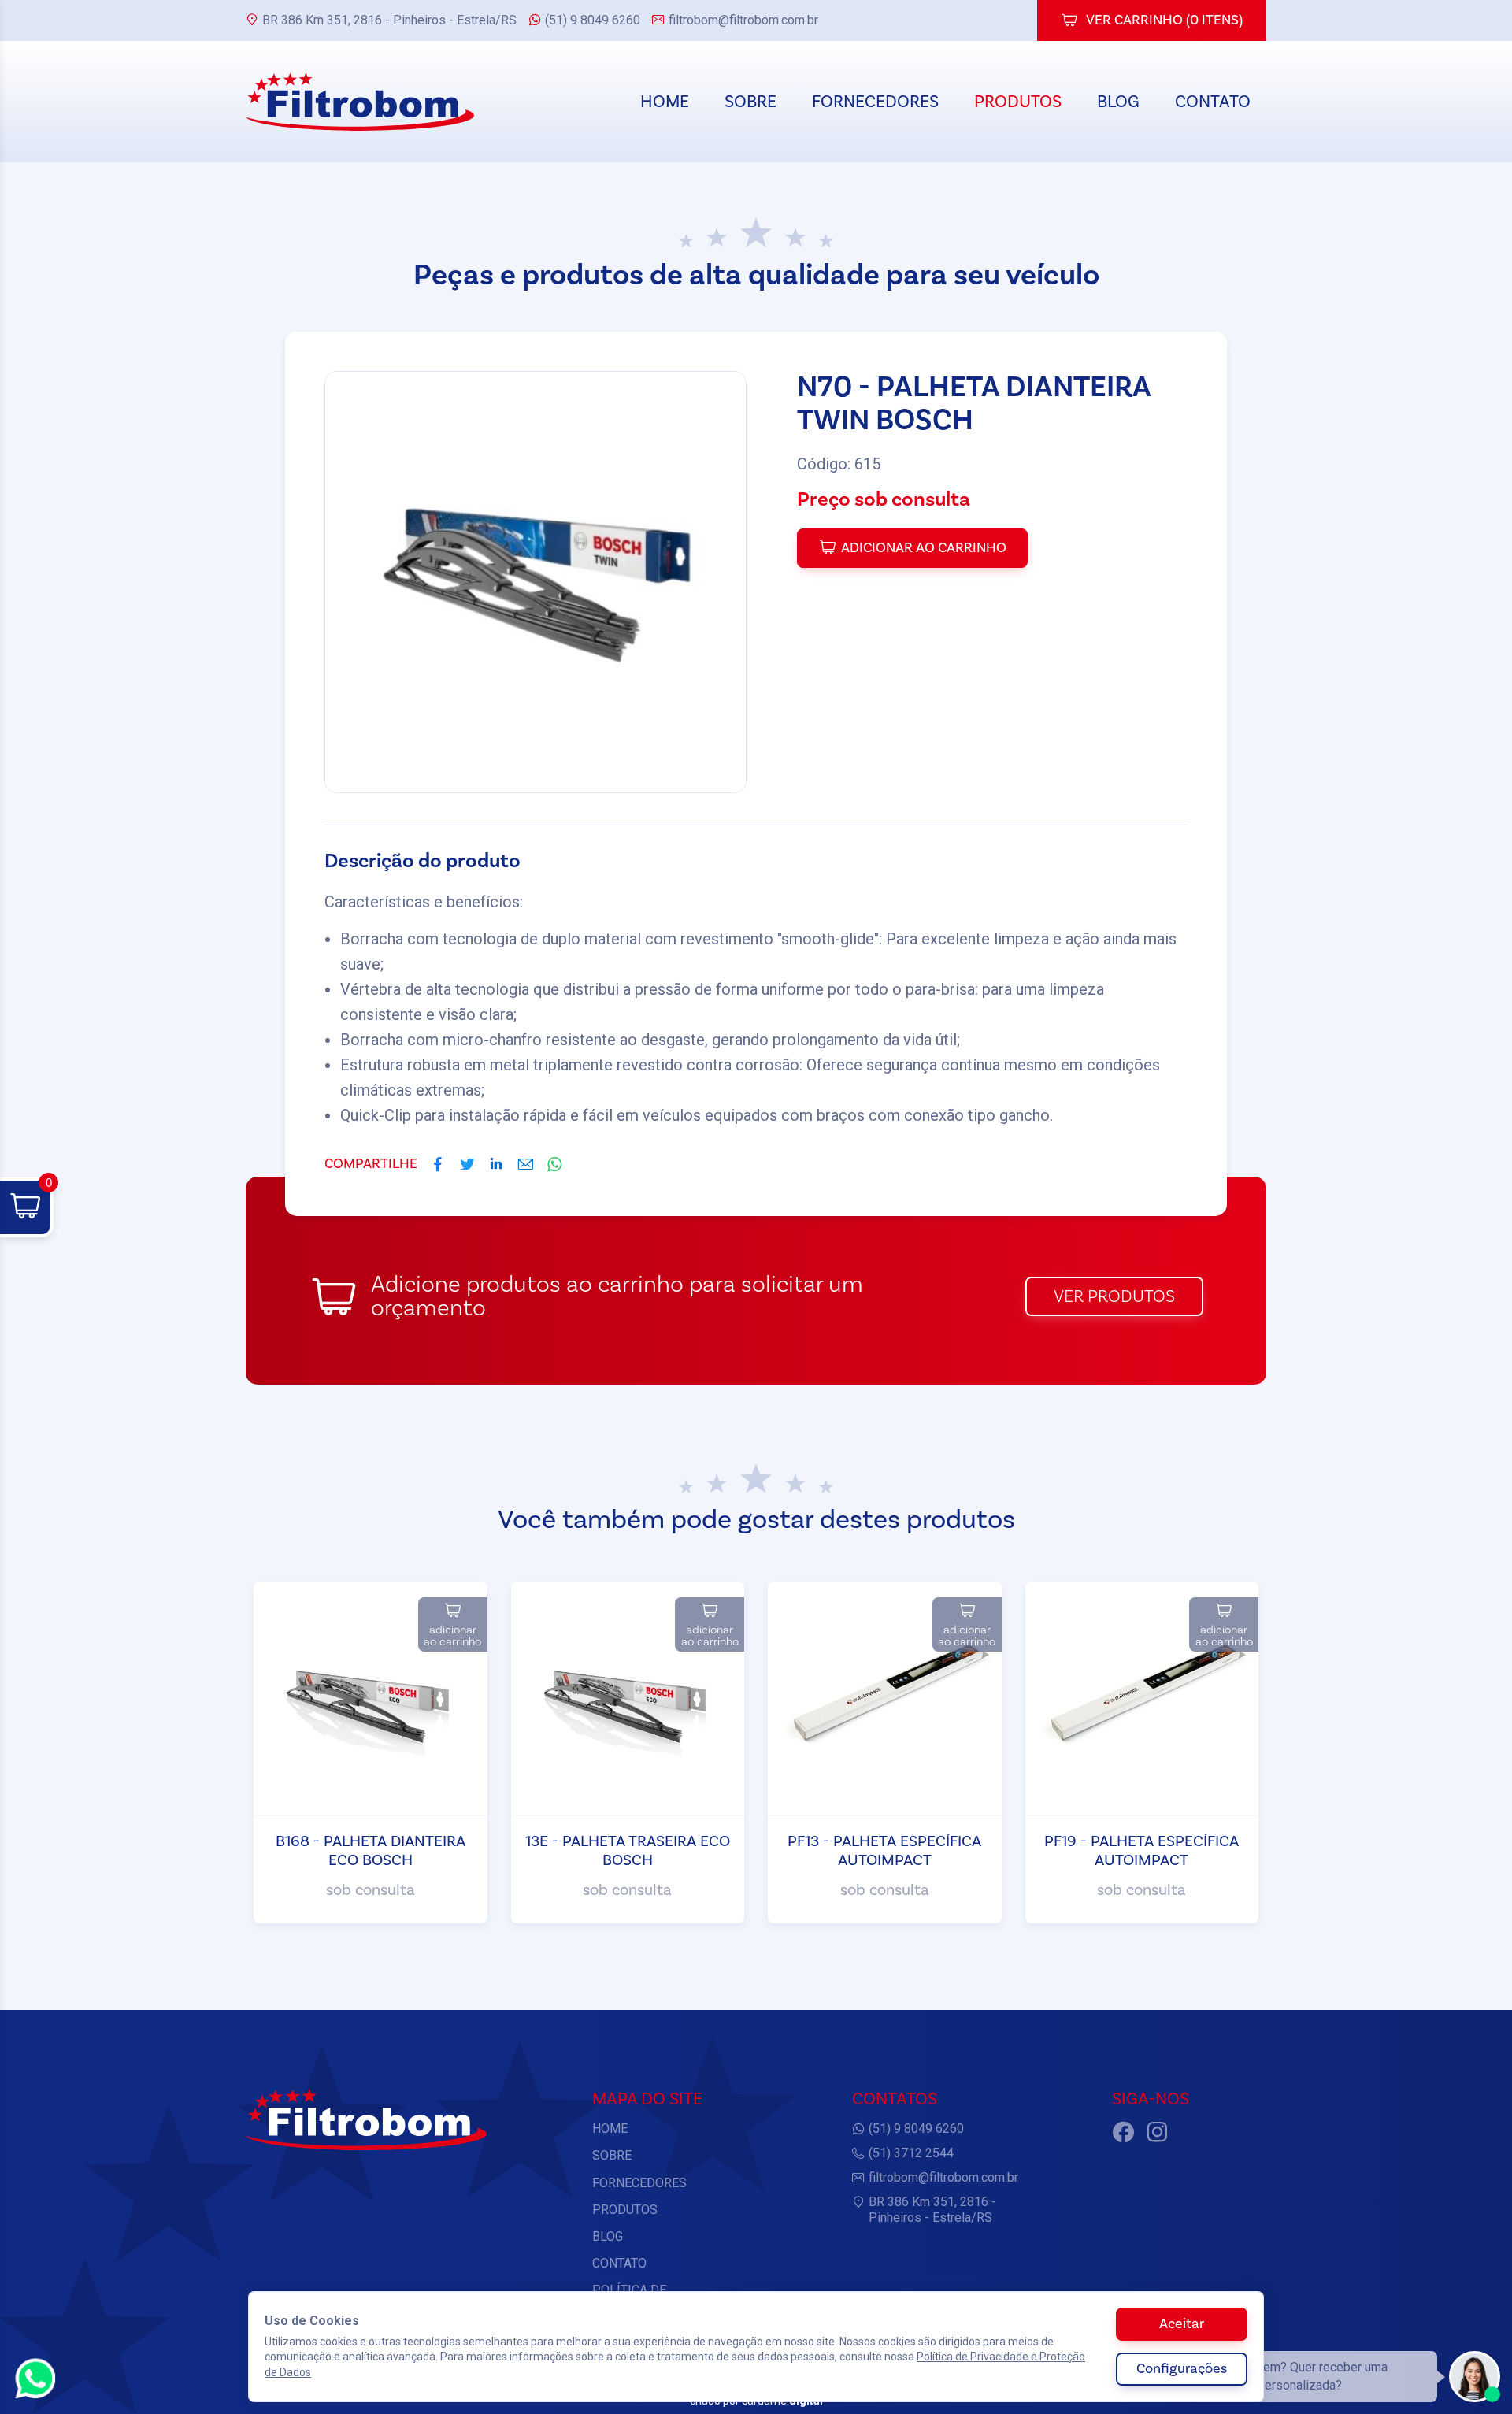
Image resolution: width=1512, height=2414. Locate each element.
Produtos (1018, 102)
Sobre (750, 102)
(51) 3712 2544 (911, 2153)
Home (665, 102)
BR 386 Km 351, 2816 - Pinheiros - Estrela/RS (389, 20)
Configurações (1182, 2369)
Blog (1118, 102)
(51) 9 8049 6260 (593, 20)
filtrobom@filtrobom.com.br (743, 20)
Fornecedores (875, 102)
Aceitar (1182, 2324)
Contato (1213, 102)
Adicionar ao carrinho (924, 548)
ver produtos (1114, 1296)
